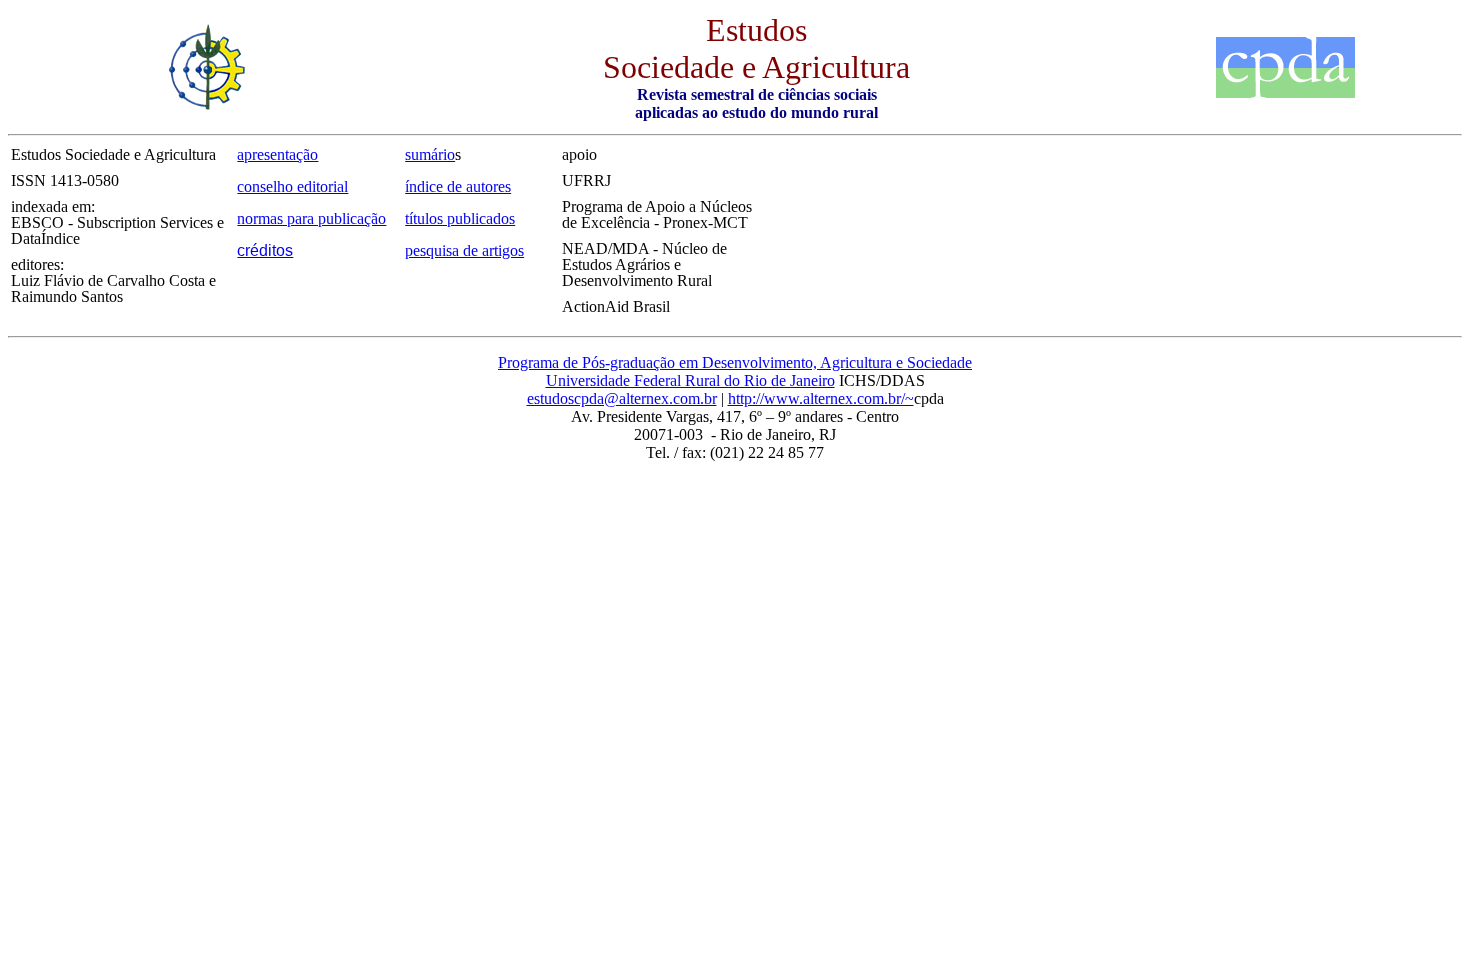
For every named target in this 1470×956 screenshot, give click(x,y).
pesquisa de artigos (464, 250)
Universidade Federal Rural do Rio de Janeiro (690, 380)
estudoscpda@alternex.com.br (622, 398)
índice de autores (458, 186)
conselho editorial (292, 186)
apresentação (277, 154)
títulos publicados (460, 218)
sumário (430, 154)
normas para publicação (311, 218)
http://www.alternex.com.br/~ (821, 398)
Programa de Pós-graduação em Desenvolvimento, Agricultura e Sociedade (735, 362)
